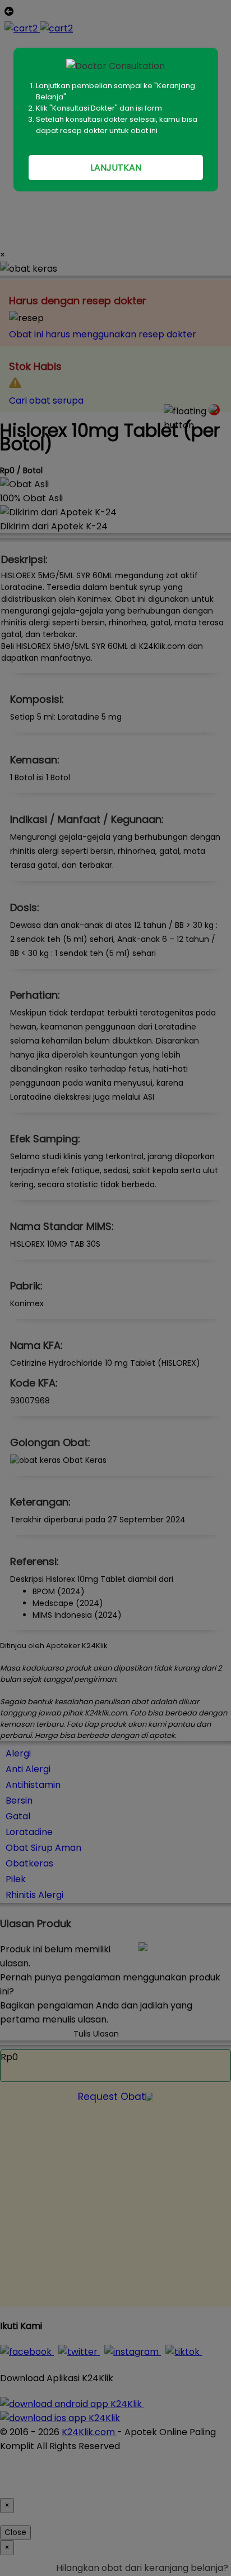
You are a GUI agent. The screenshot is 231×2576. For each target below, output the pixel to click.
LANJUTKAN (116, 168)
